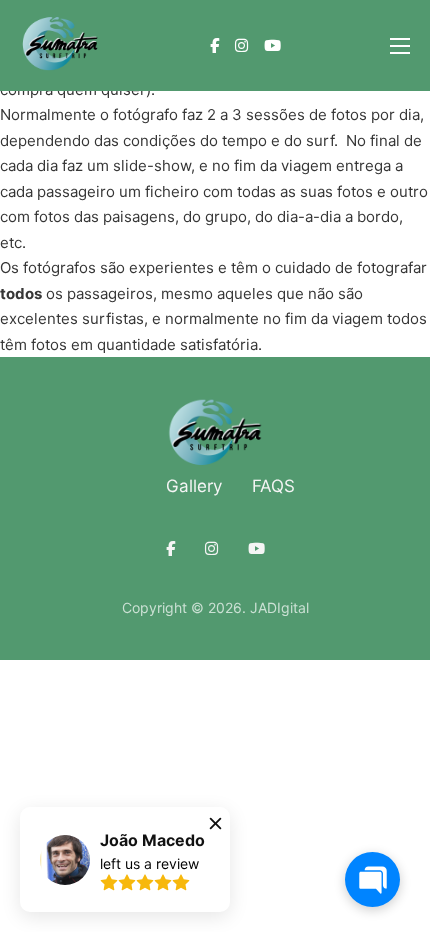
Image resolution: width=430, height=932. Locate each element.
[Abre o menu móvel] (400, 46)
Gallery (194, 486)
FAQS (273, 486)
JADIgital (279, 607)
